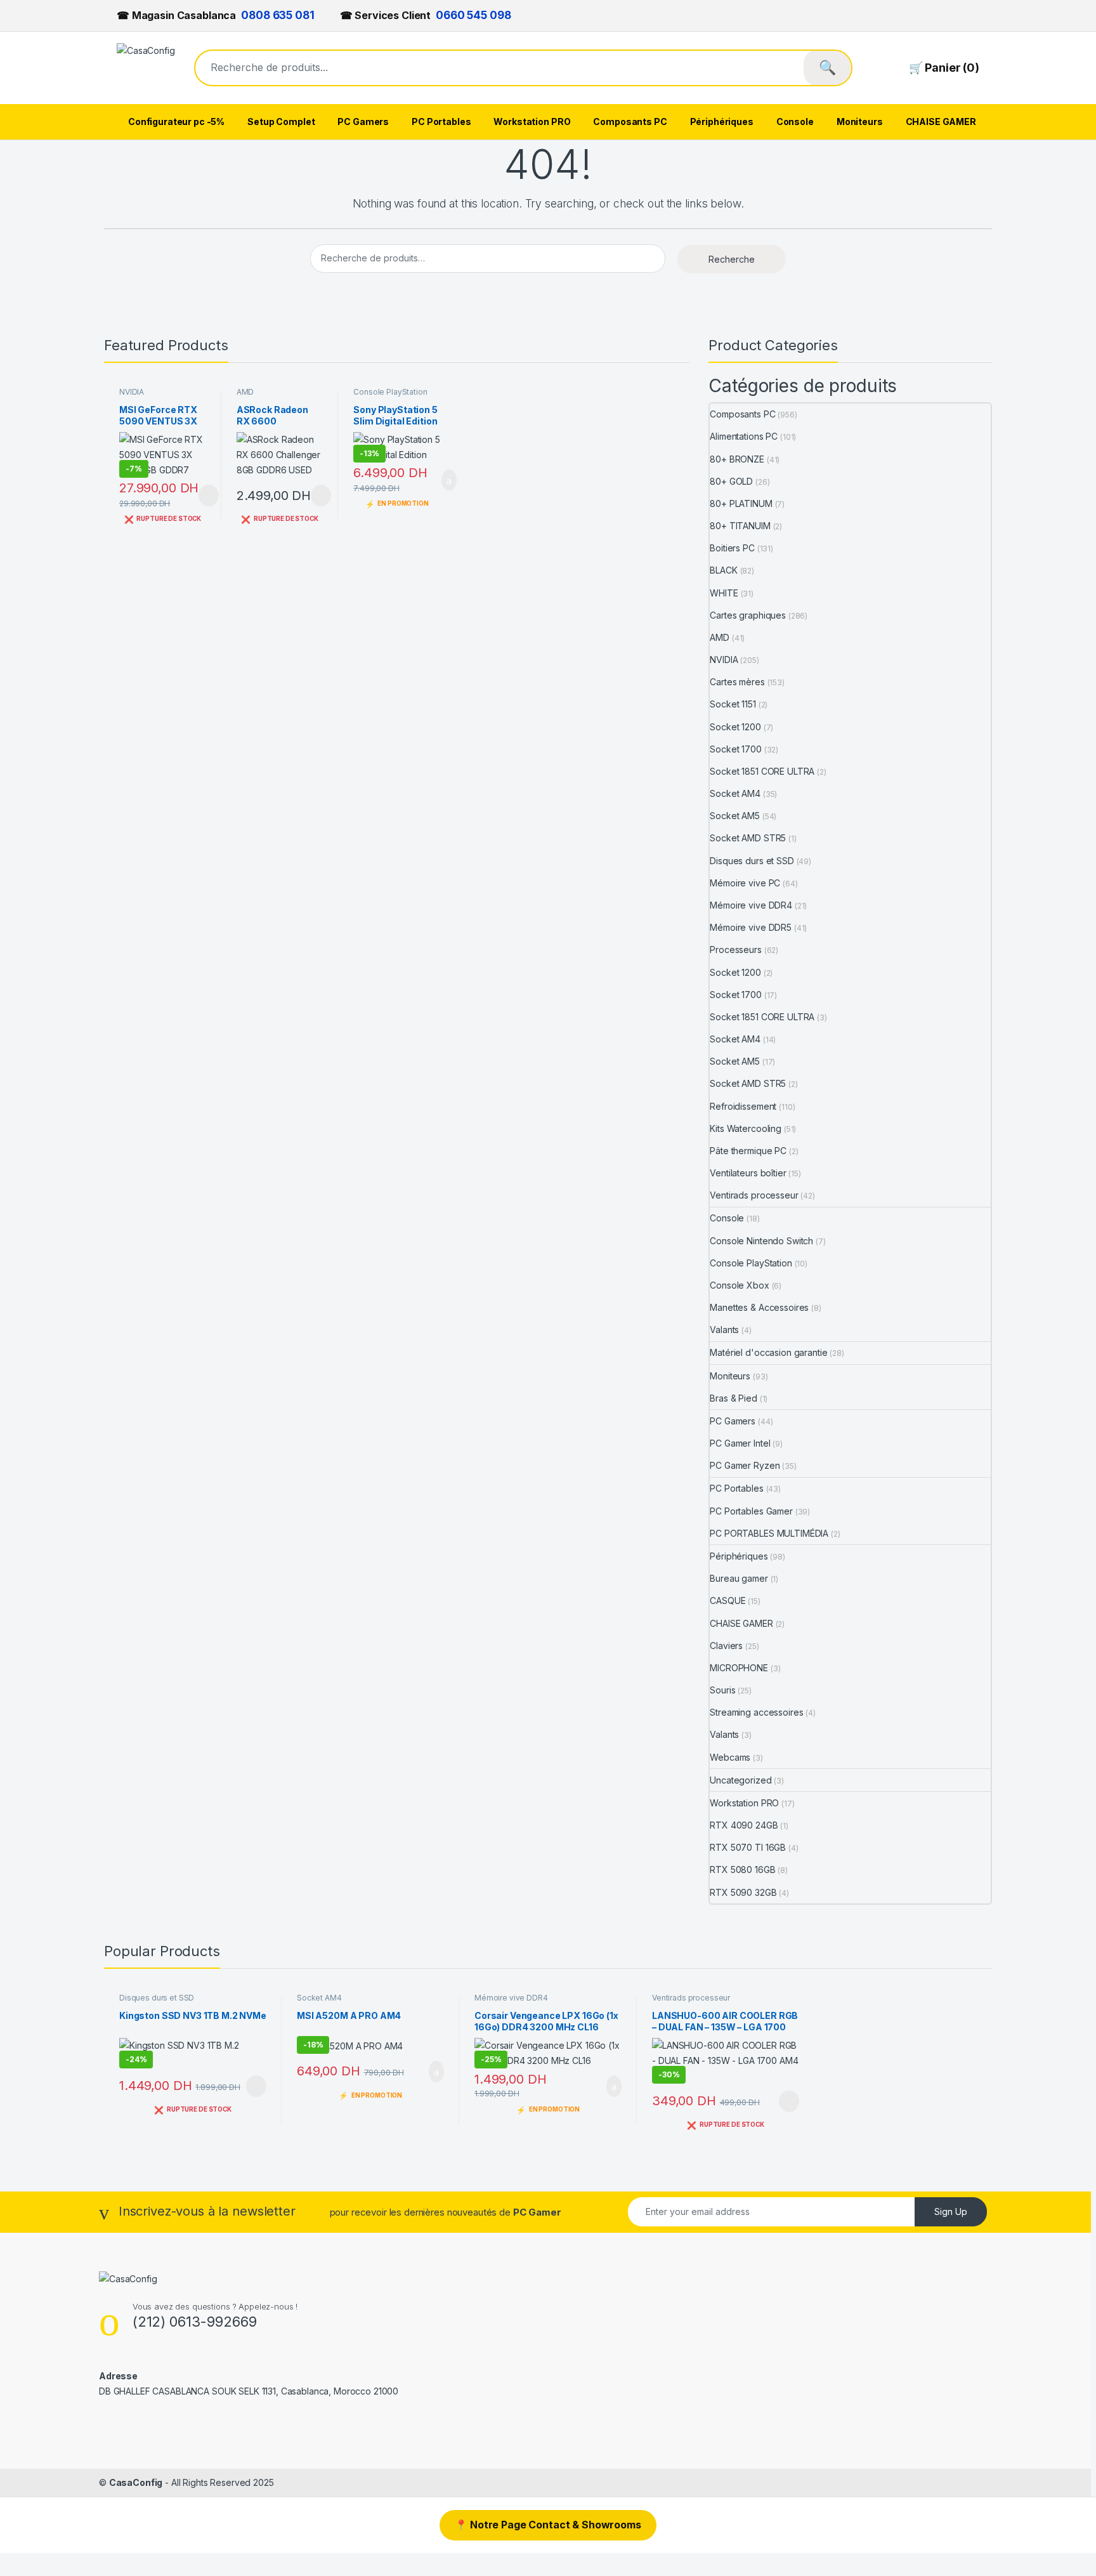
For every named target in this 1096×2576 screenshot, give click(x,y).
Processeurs (735, 950)
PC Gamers (363, 122)
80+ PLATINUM (741, 503)
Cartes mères (737, 682)
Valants (724, 1330)
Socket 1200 (735, 727)
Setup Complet (281, 122)
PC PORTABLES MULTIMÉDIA (769, 1533)
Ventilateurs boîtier (748, 1173)
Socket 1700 (735, 749)
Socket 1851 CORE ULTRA (762, 771)
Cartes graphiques (748, 615)
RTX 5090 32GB (743, 1892)
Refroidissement (743, 1106)
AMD (245, 392)
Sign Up (951, 2211)
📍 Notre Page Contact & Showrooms (548, 2525)
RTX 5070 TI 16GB (748, 1847)
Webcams (730, 1757)
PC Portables (441, 122)
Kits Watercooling (746, 1128)
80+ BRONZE (737, 459)
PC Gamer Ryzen (745, 1465)
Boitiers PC (732, 548)
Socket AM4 (735, 793)
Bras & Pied (733, 1398)
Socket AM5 (735, 816)
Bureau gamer (739, 1578)
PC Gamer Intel (740, 1443)
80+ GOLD (731, 481)
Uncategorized (740, 1780)
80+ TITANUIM (740, 526)
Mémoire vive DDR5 (751, 927)
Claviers (726, 1646)
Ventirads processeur (754, 1195)
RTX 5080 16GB (742, 1870)
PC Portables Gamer (751, 1511)
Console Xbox (739, 1285)
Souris (722, 1690)
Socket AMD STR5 (748, 838)
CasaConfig (136, 2482)
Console (795, 122)
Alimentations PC (744, 436)
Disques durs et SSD (752, 861)
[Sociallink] (104, 2418)
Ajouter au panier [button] (442, 480)
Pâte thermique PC (748, 1151)
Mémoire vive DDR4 (751, 905)
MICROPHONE (739, 1668)
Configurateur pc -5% (176, 122)
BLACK (723, 570)
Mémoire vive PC (745, 883)
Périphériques (722, 122)
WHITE (724, 593)
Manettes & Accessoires (759, 1307)
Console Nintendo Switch (761, 1241)
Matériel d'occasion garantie (768, 1352)
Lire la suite (209, 496)
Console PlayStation (390, 392)
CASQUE (727, 1600)
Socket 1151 (733, 704)
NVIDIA (132, 392)
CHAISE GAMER (941, 122)
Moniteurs (860, 122)
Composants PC (630, 122)
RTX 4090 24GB (744, 1825)
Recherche (732, 259)
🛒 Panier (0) (944, 68)
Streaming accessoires (756, 1712)
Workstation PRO (532, 122)
